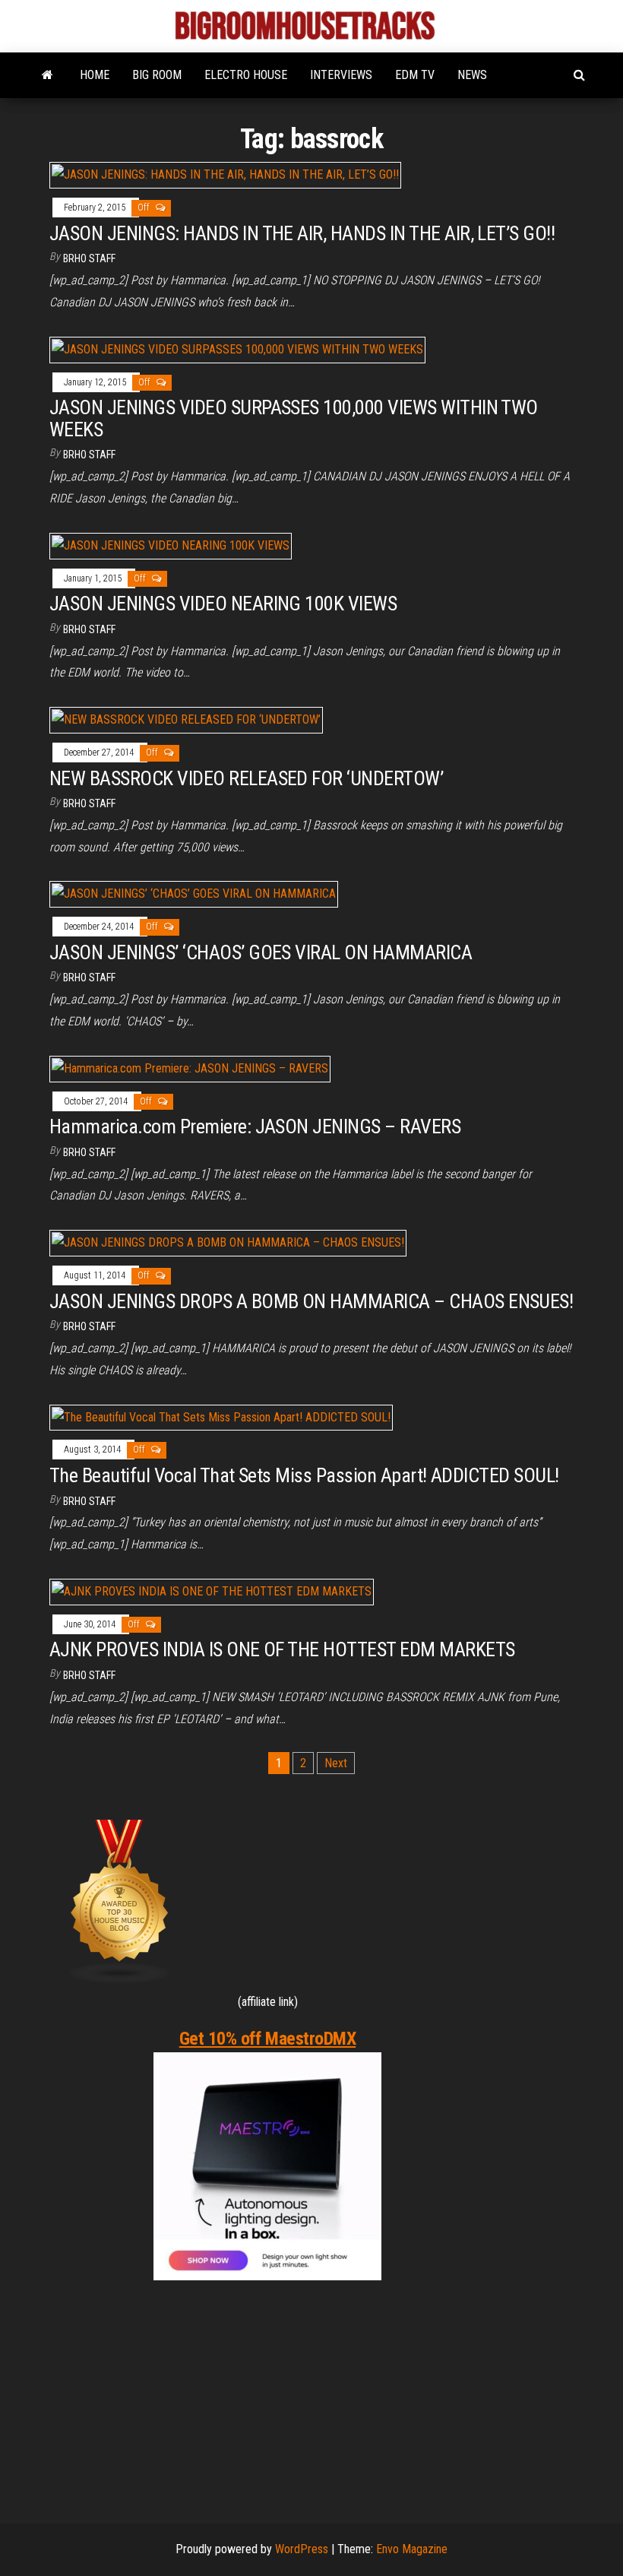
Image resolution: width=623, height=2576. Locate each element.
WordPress (302, 2549)
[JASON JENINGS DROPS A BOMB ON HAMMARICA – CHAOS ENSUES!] (228, 1242)
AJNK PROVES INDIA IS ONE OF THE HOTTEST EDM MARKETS (282, 1649)
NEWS (472, 75)
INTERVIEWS (341, 75)
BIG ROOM (157, 75)
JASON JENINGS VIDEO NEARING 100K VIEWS (223, 604)
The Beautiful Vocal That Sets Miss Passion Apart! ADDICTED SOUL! (304, 1475)
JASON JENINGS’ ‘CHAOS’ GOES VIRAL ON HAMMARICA (261, 952)
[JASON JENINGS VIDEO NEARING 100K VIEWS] (171, 545)
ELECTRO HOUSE (246, 75)
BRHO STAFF (89, 258)
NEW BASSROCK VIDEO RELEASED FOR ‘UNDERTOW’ (246, 778)
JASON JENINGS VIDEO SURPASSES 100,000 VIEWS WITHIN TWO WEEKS (294, 418)
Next (336, 1763)
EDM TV (415, 75)
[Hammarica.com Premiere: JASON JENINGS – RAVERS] (190, 1068)
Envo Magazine (412, 2549)
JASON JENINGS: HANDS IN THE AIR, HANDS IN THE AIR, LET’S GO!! (302, 233)
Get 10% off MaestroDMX (267, 2039)
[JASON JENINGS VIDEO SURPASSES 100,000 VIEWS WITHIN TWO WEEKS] (237, 349)
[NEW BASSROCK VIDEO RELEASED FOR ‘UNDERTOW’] (186, 719)
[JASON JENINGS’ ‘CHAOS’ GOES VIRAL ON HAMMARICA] (194, 894)
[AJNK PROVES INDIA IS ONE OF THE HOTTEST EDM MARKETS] (212, 1591)
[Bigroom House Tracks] (47, 75)
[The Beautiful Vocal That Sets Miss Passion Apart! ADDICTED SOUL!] (221, 1416)
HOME (95, 75)
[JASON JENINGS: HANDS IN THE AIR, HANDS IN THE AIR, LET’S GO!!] (225, 174)
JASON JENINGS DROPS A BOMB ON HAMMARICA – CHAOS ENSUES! (311, 1301)
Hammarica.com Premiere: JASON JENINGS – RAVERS (255, 1126)
